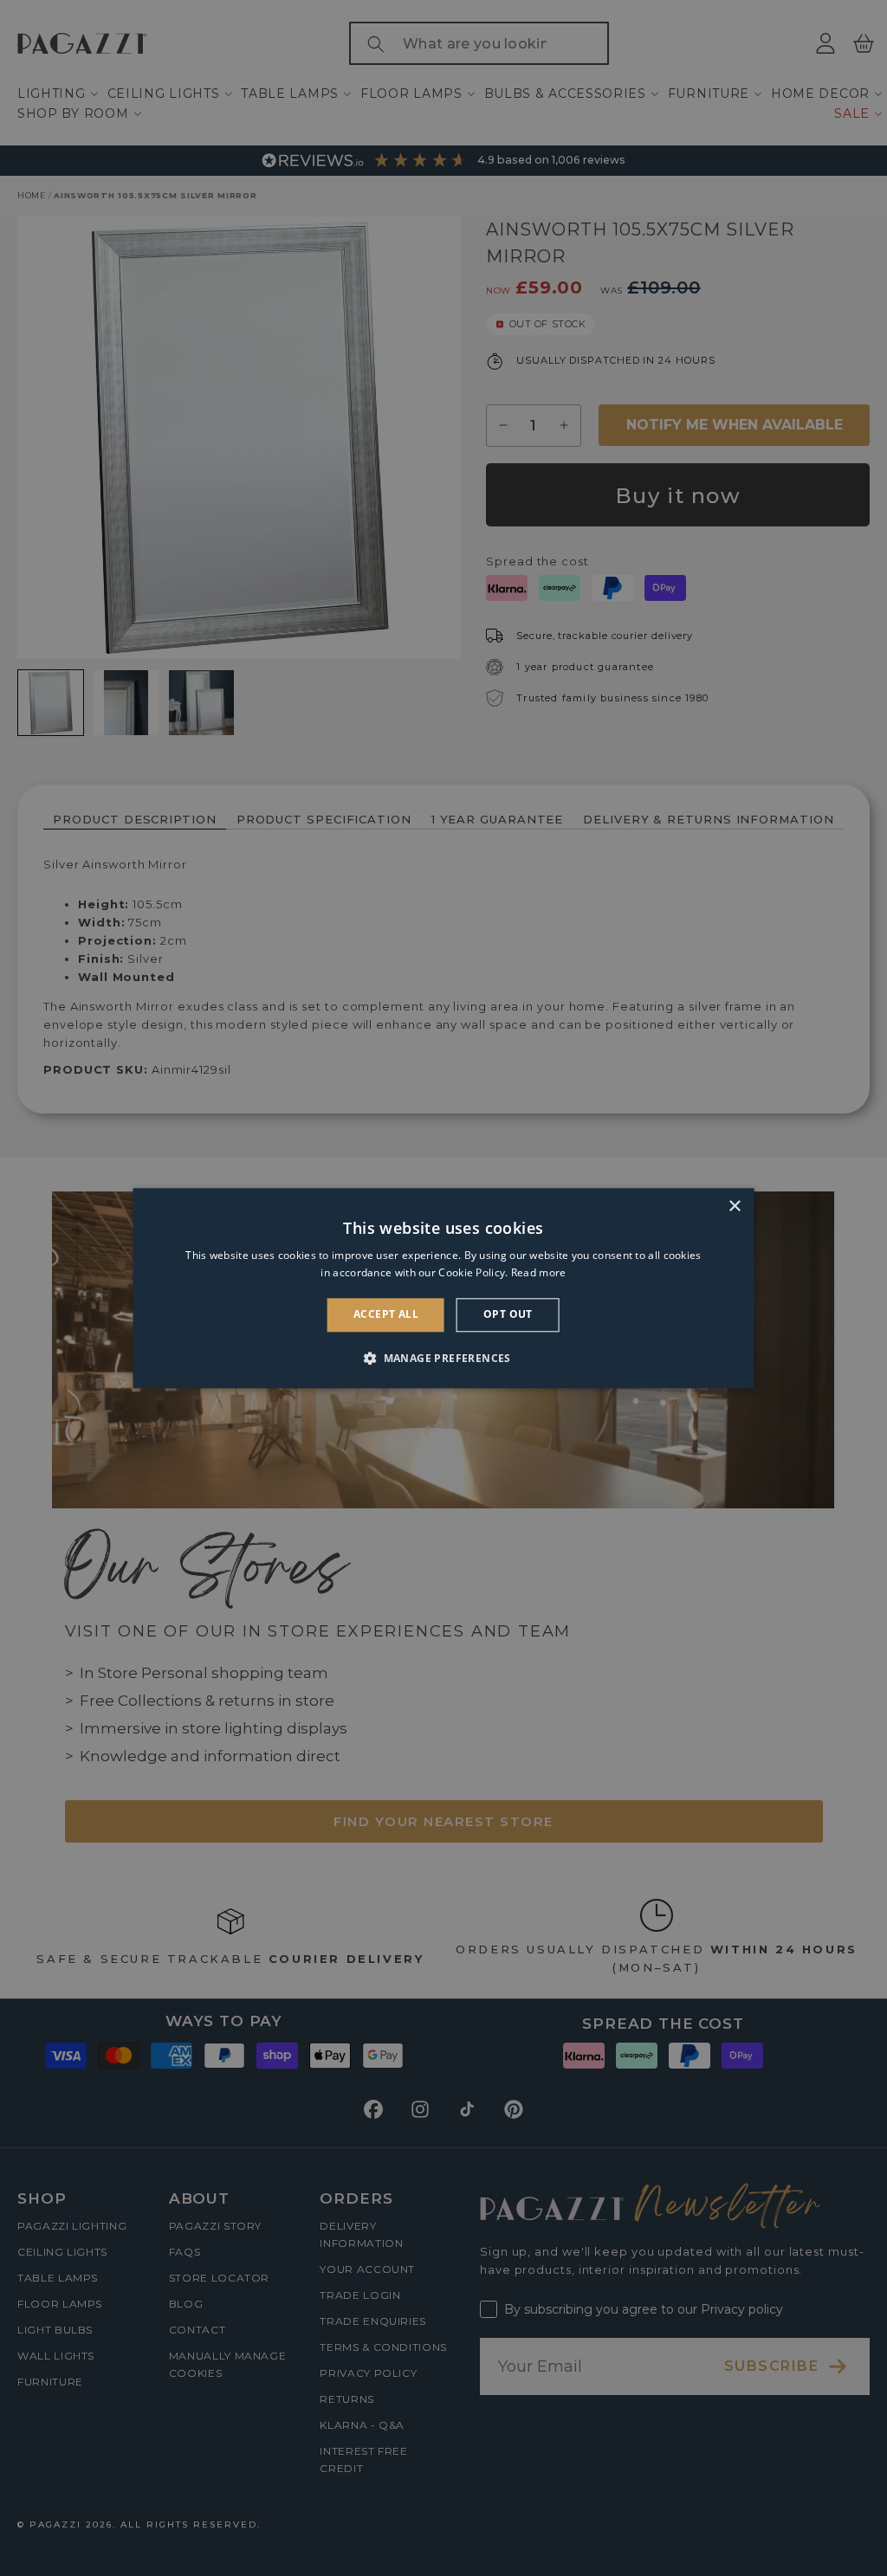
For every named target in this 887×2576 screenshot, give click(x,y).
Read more (539, 1272)
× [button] (734, 1207)
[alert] (443, 1288)
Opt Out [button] (508, 1315)
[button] (443, 1358)
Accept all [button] (386, 1315)
